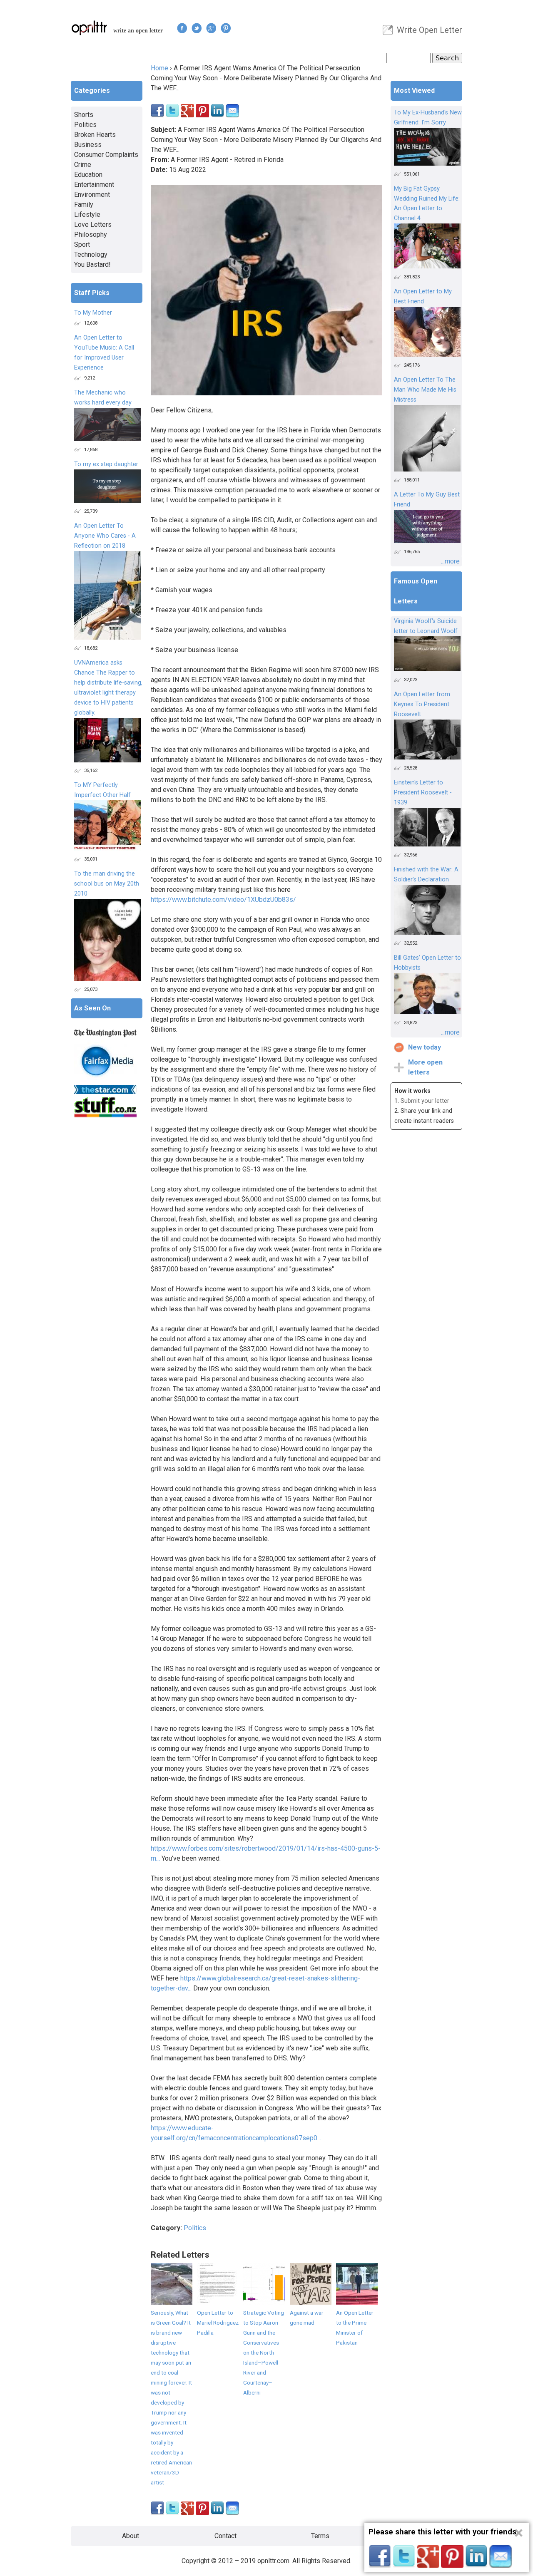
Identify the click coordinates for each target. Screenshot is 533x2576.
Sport (82, 244)
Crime (83, 165)
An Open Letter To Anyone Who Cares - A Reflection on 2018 (105, 536)
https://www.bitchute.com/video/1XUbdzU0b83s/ (223, 900)
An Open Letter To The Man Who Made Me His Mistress (425, 390)
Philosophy (91, 235)
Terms (320, 2536)
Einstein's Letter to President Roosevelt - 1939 (423, 793)
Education (88, 175)
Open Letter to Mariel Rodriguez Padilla (218, 2323)
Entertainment (94, 185)
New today (425, 1047)
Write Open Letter (430, 30)
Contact (225, 2536)
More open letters (425, 1067)
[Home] (90, 28)
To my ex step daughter (106, 464)
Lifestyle (87, 215)
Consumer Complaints (106, 155)
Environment (92, 195)
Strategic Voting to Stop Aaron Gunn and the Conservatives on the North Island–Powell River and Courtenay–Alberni (264, 2353)
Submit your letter (425, 1101)
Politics (195, 2228)
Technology (91, 254)
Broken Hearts (95, 135)
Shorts (84, 115)
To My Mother (93, 313)
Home (159, 68)
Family (84, 205)
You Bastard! (92, 264)
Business (88, 145)
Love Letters (93, 225)
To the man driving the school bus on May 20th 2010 (107, 884)
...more (450, 561)
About (131, 2536)
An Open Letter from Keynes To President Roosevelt (422, 704)
